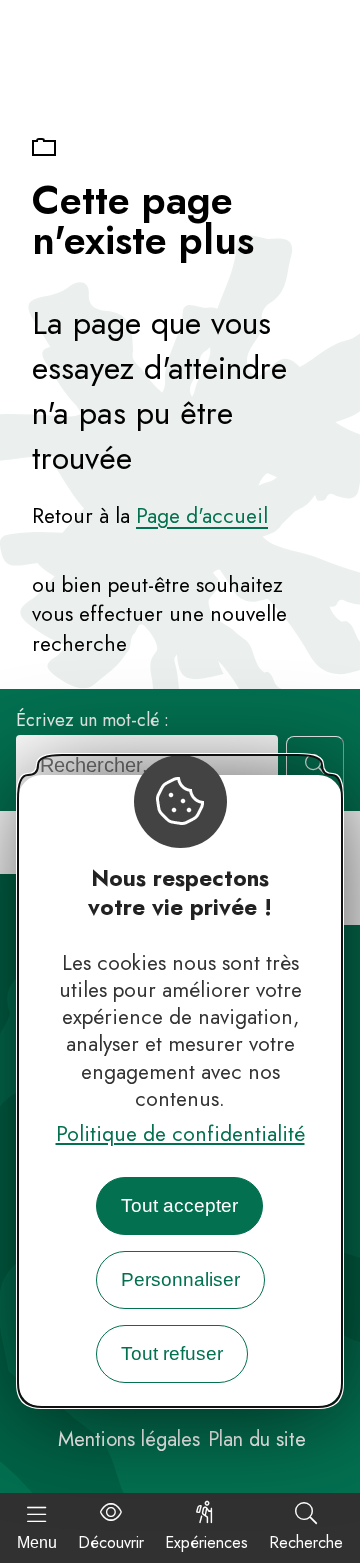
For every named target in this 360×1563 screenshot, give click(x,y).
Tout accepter (179, 1205)
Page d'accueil (202, 516)
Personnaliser (180, 1279)
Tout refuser (172, 1353)
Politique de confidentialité (180, 1134)
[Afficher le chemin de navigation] (44, 148)
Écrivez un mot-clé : (92, 720)
